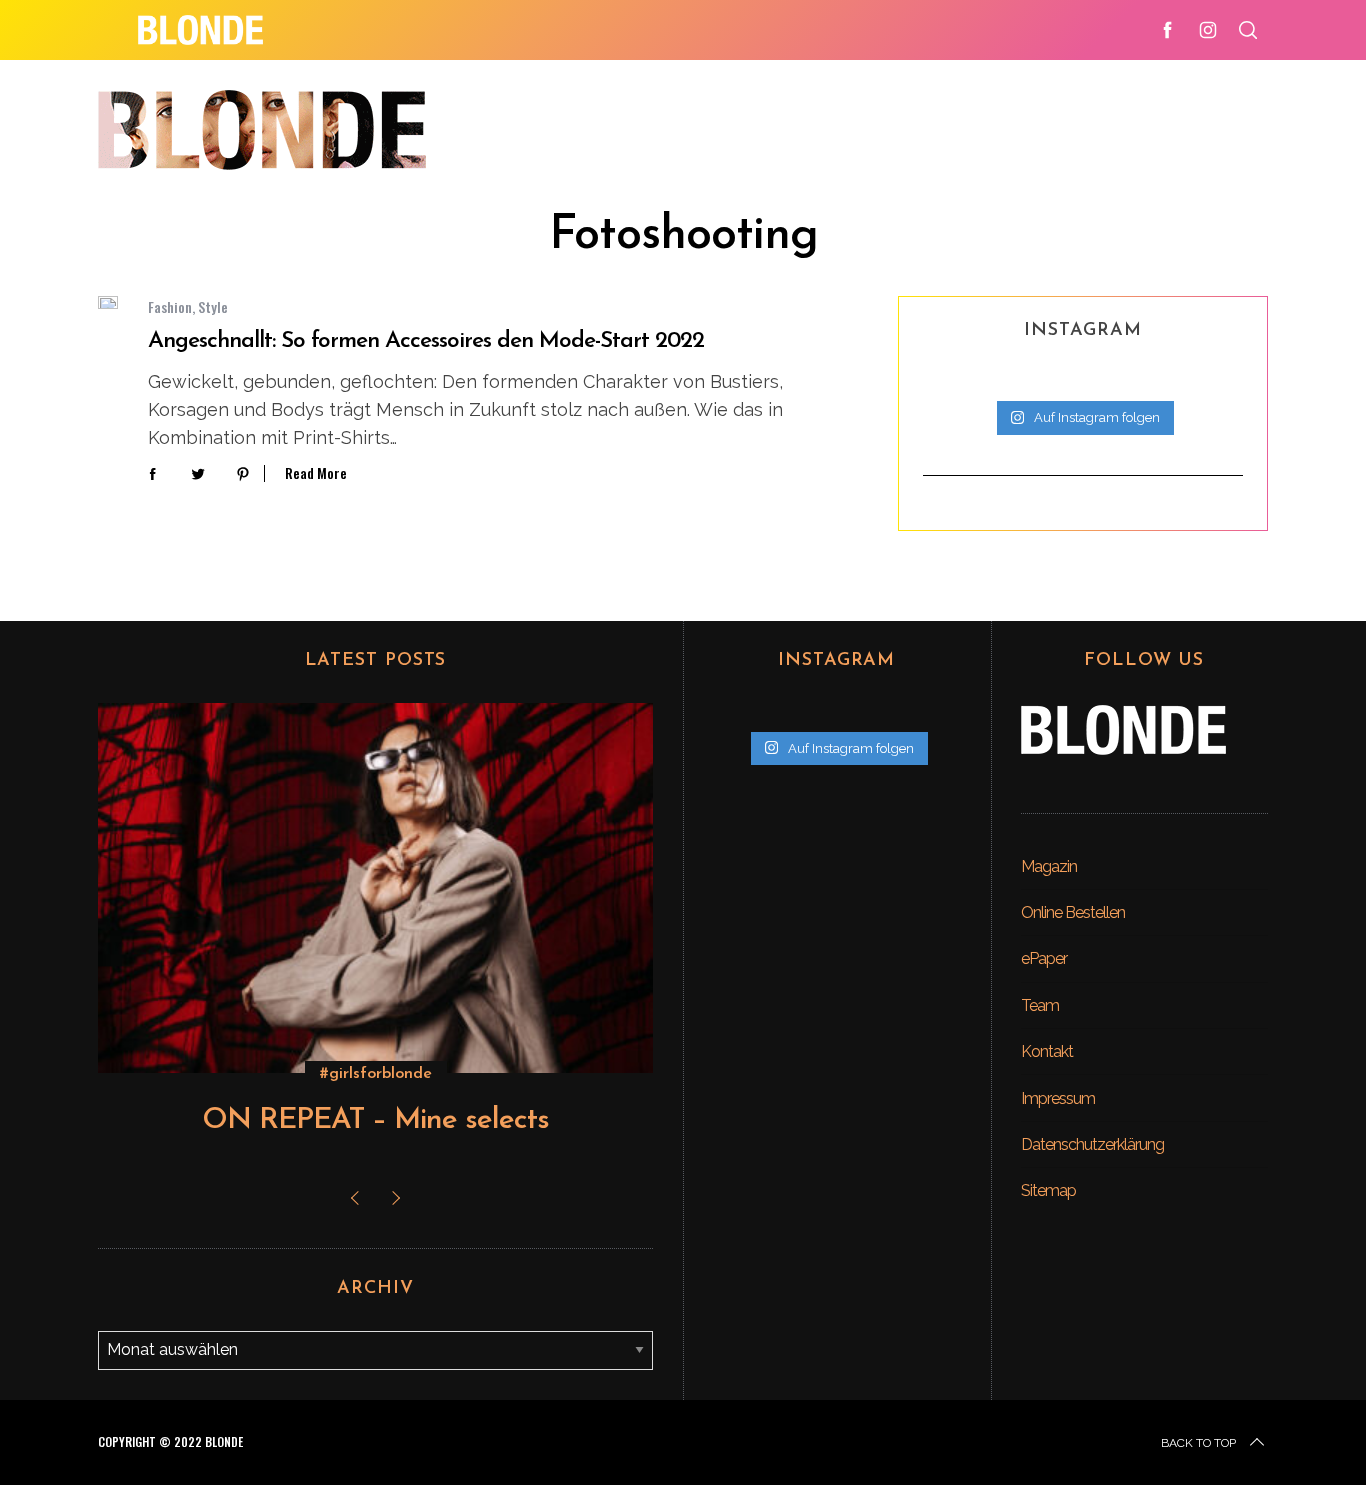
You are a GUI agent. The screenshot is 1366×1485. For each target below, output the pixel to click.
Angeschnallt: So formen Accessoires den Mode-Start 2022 (426, 341)
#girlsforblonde (376, 1074)
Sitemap (1048, 1190)
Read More (316, 473)
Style (213, 306)
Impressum (1058, 1098)
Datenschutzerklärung (1092, 1144)
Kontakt (1047, 1051)
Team (1040, 1005)
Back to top (1198, 1443)
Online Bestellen (1073, 912)
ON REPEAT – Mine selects (375, 1120)
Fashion (170, 306)
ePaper (1044, 958)
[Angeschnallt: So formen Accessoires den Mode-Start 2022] (108, 302)
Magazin (1049, 866)
